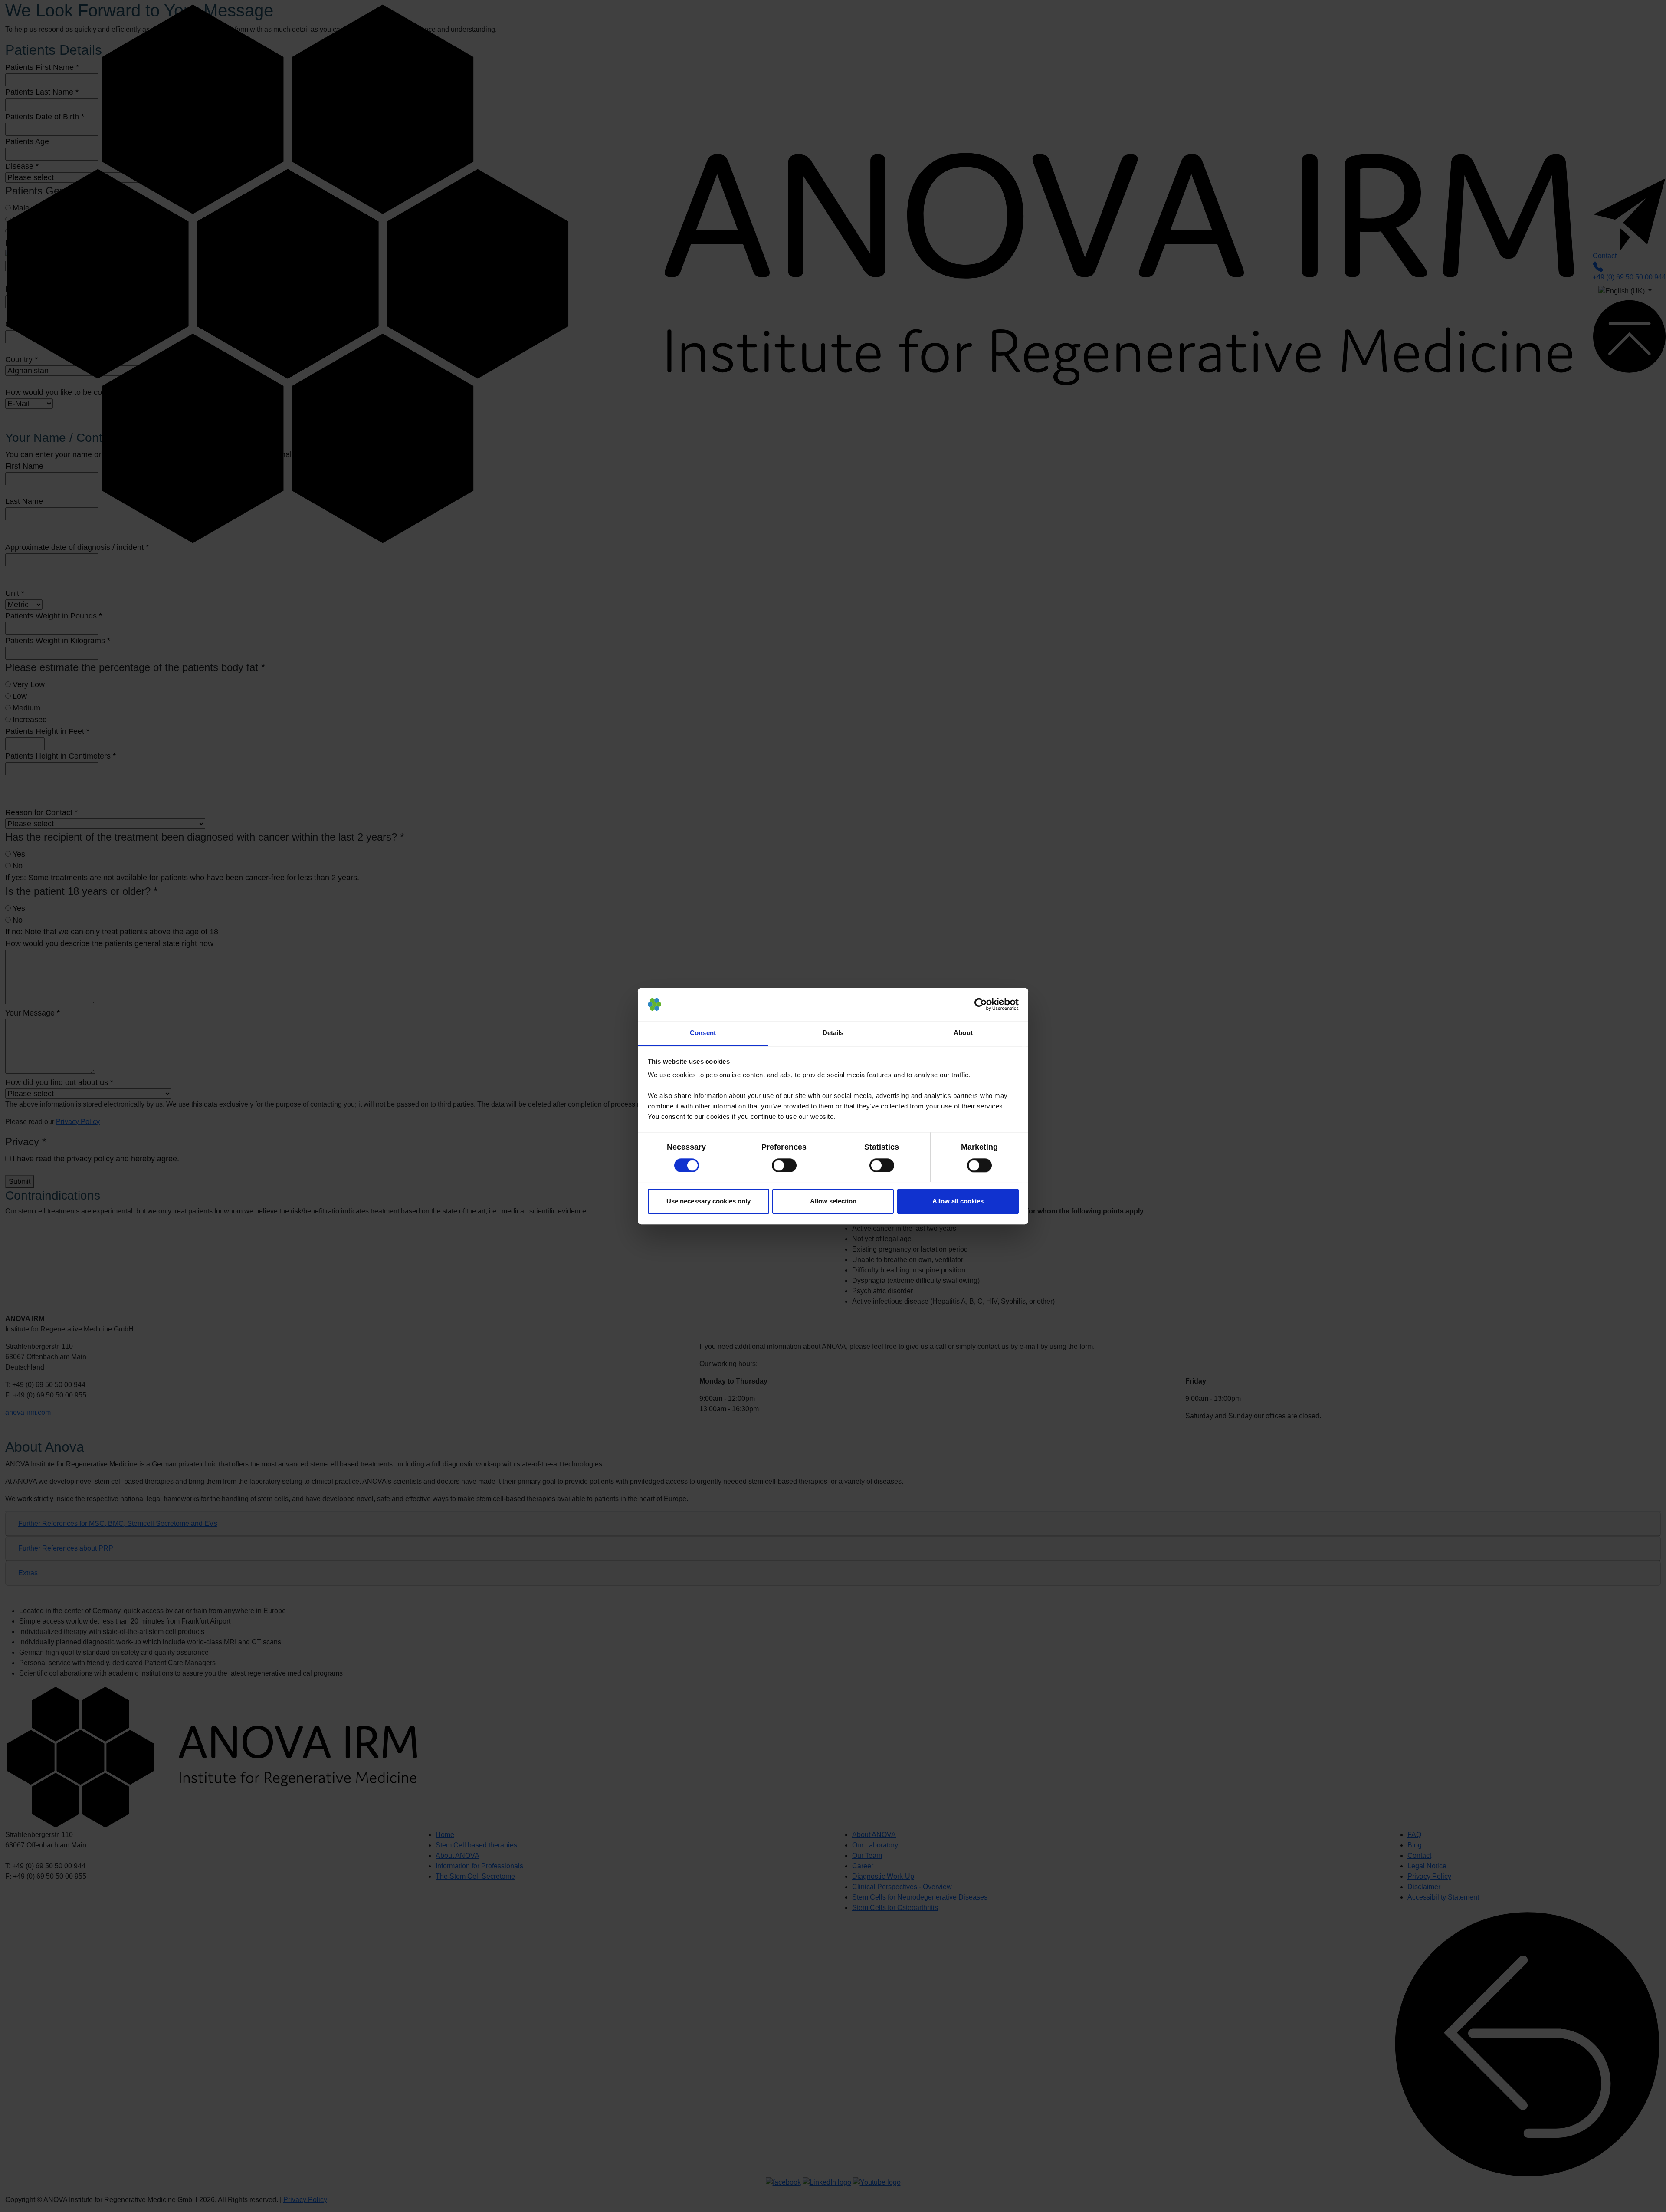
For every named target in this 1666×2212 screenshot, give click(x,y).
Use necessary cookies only (708, 1201)
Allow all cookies (958, 1201)
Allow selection (833, 1201)
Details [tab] (833, 1033)
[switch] (784, 1165)
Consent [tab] (703, 1033)
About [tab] (963, 1033)
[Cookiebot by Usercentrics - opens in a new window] (981, 1004)
